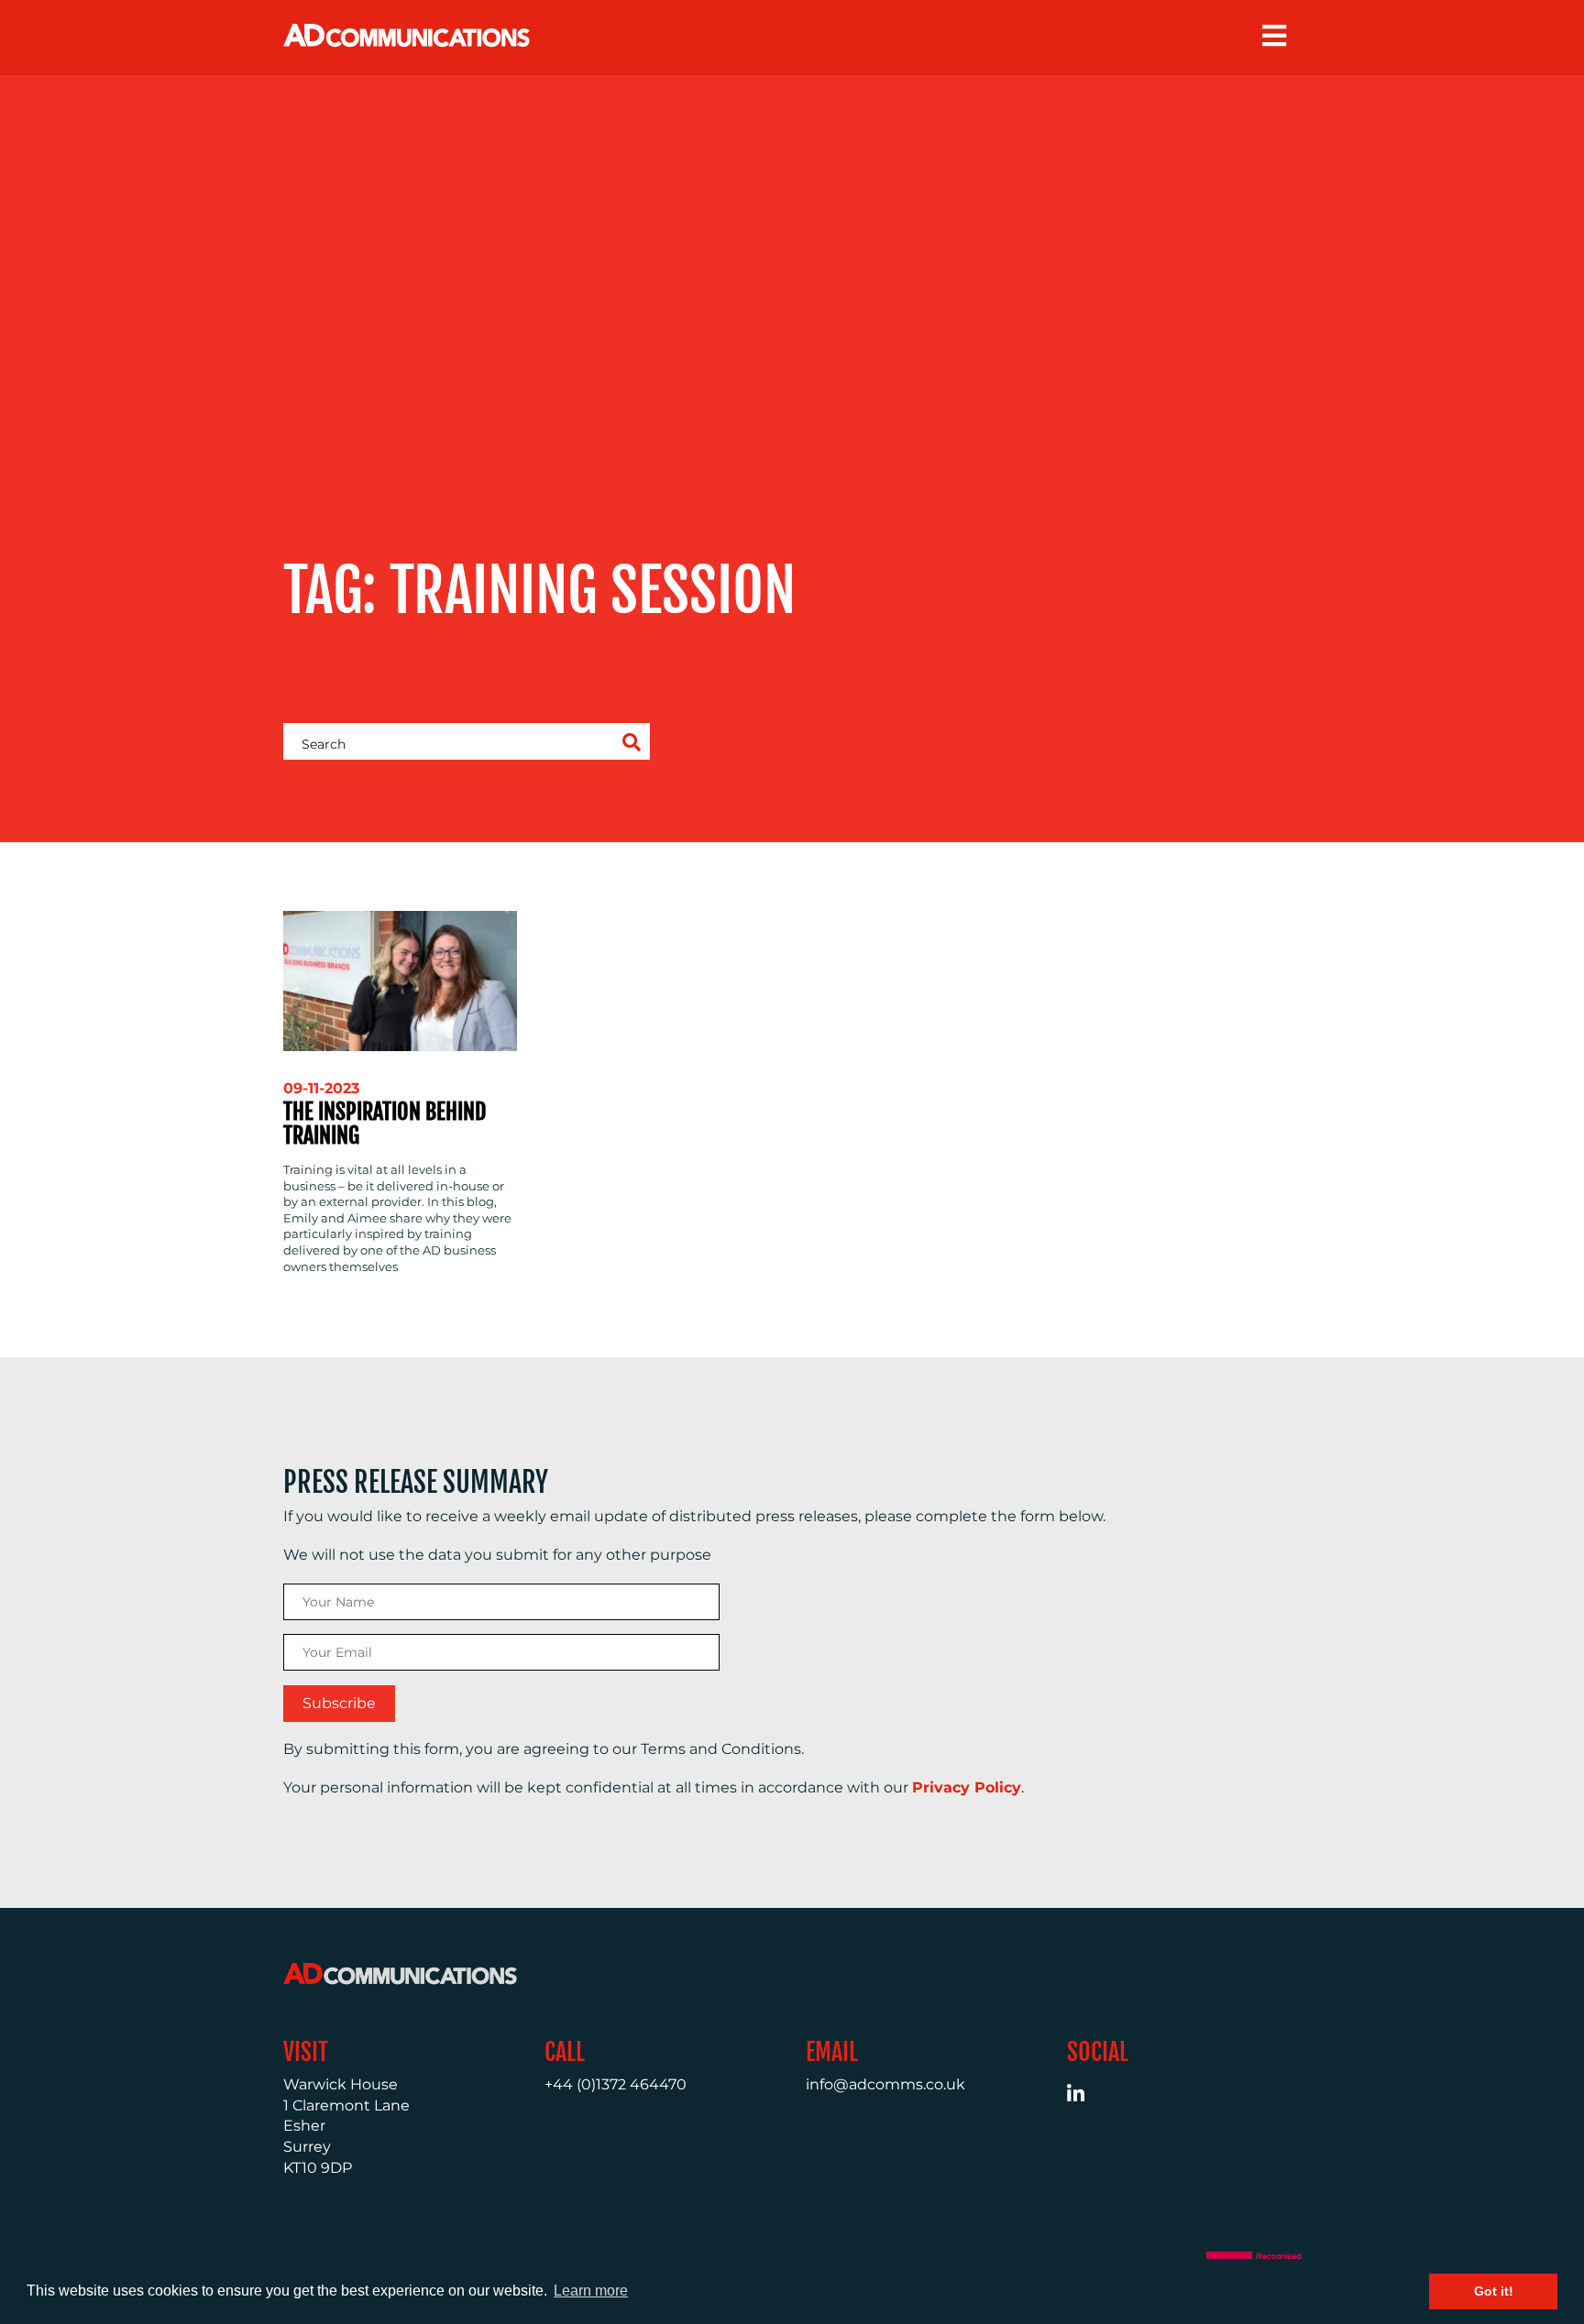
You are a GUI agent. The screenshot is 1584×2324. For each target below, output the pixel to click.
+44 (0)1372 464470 (616, 2084)
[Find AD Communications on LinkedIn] (1086, 2096)
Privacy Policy (967, 1787)
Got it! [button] (1494, 2291)
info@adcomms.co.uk (885, 2084)
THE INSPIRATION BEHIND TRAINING (385, 1124)
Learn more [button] (591, 2291)
